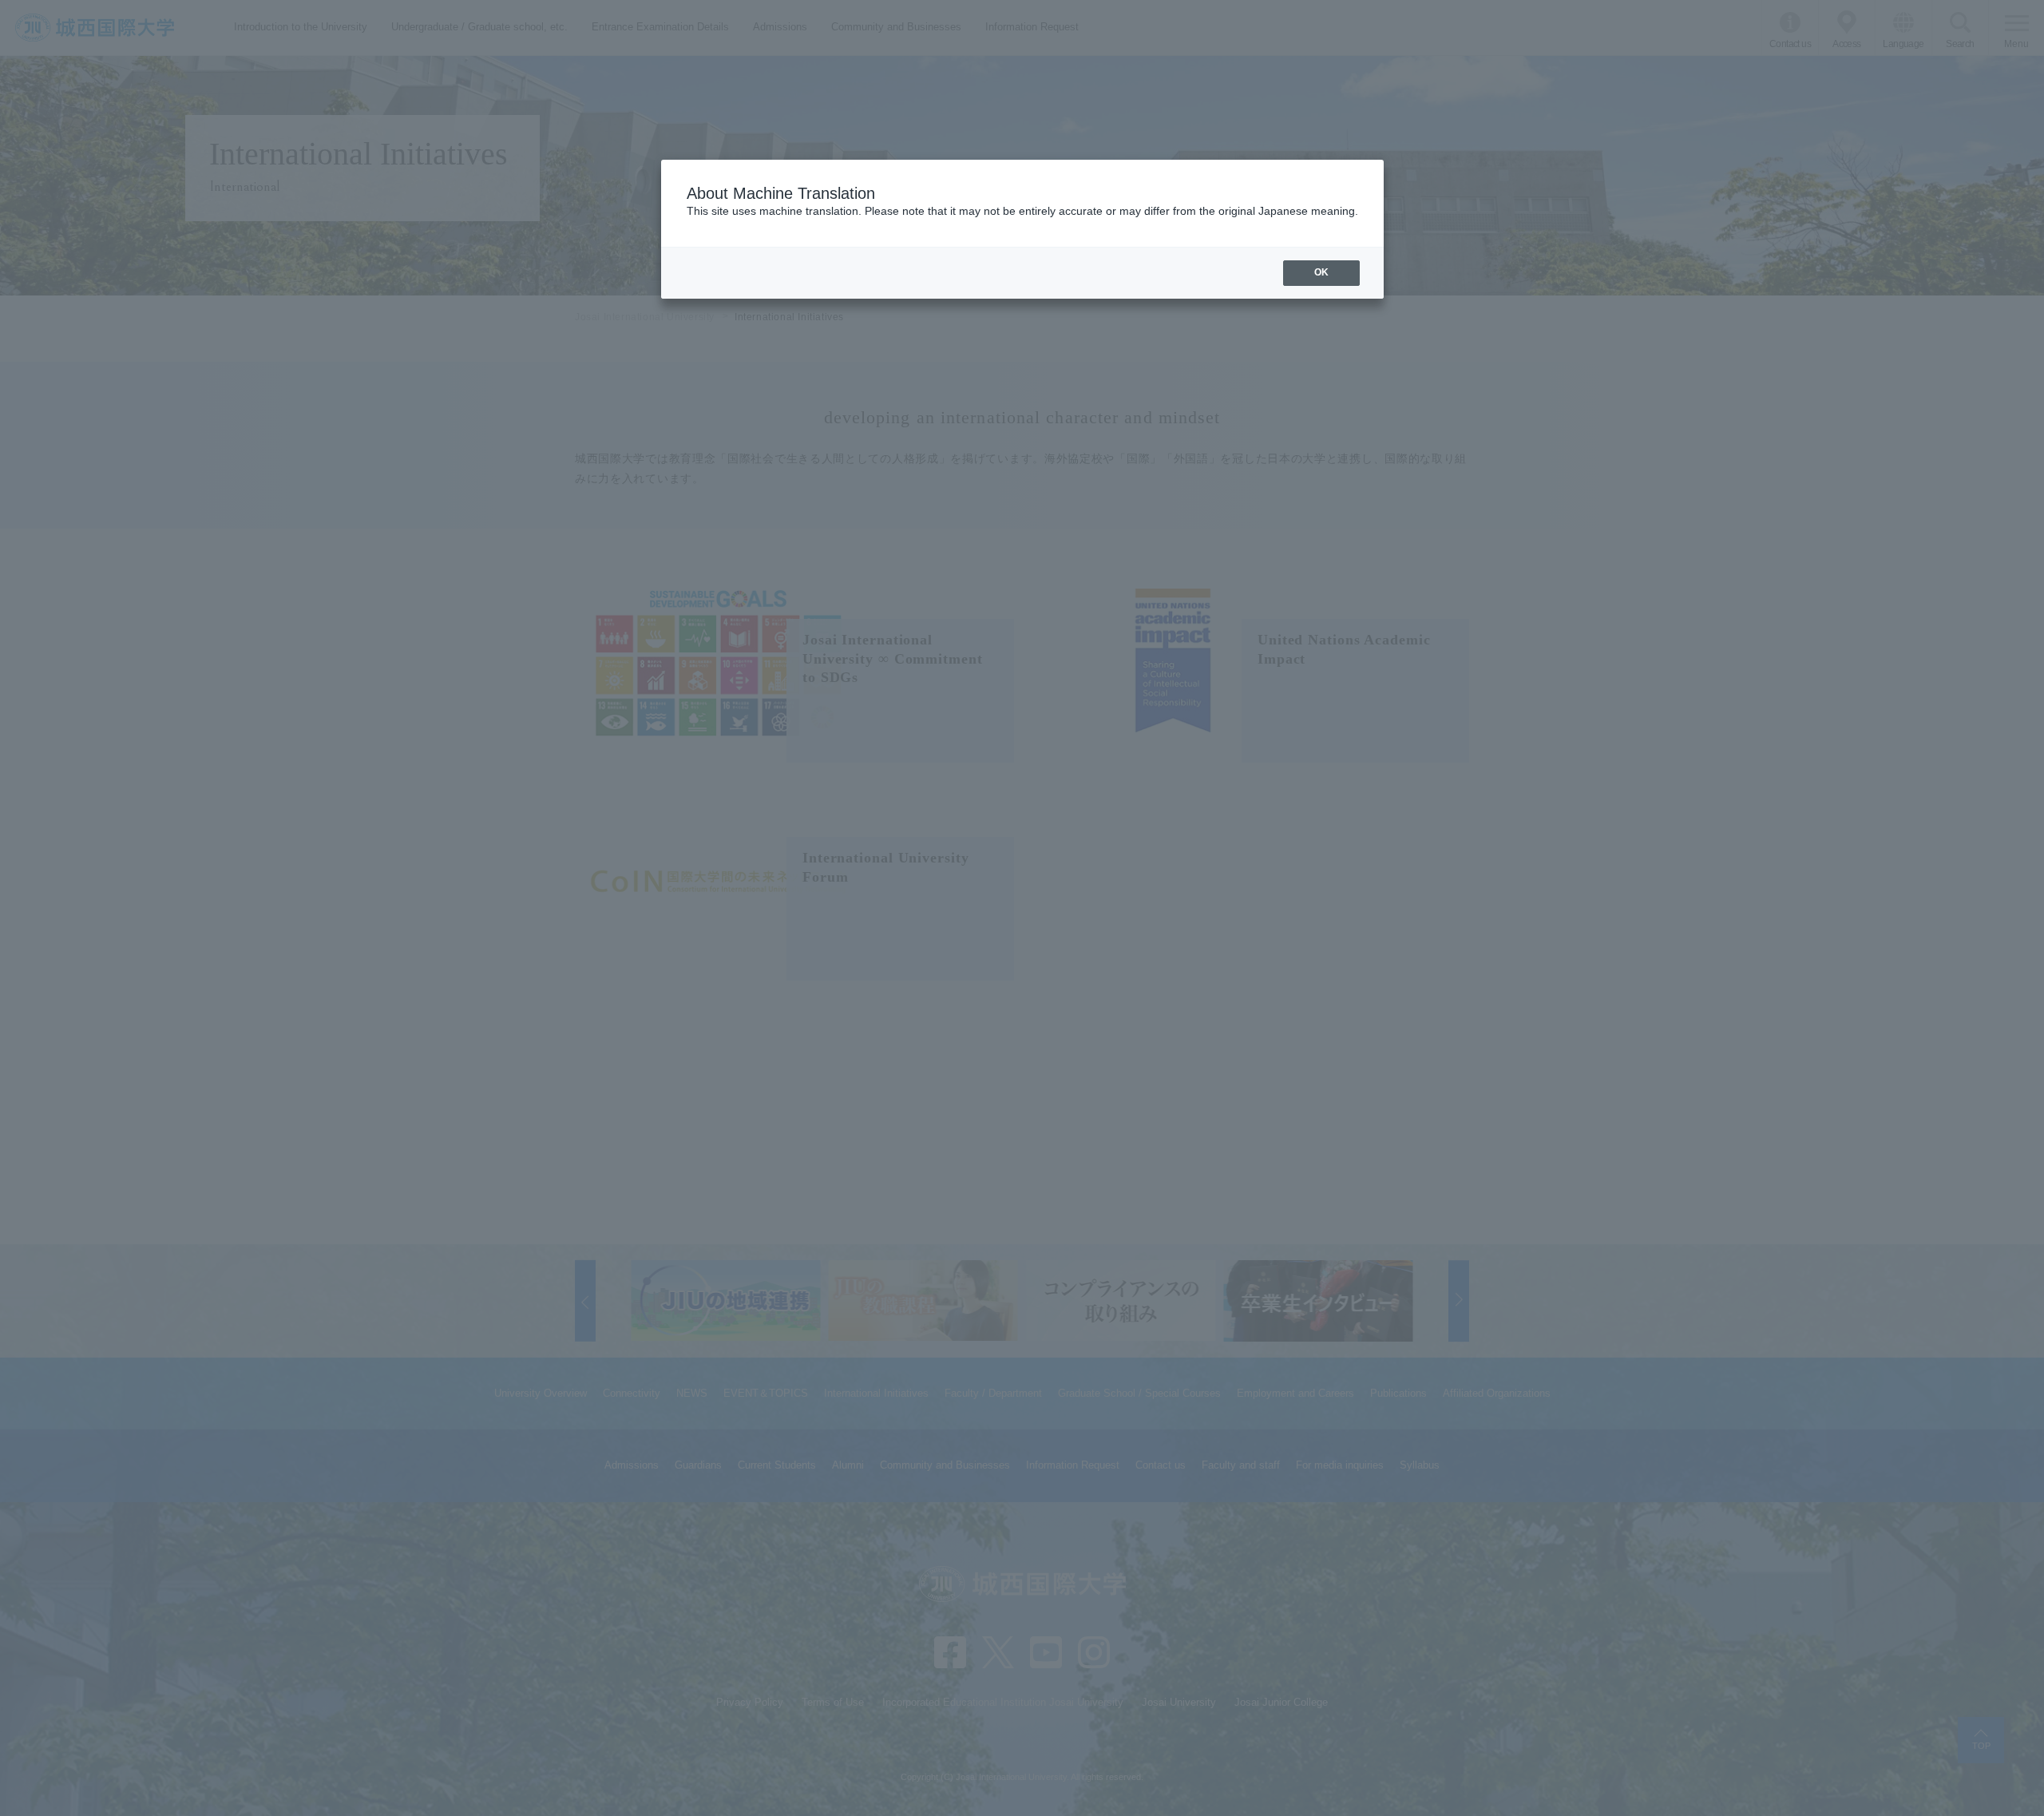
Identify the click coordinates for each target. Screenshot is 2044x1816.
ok (1321, 272)
